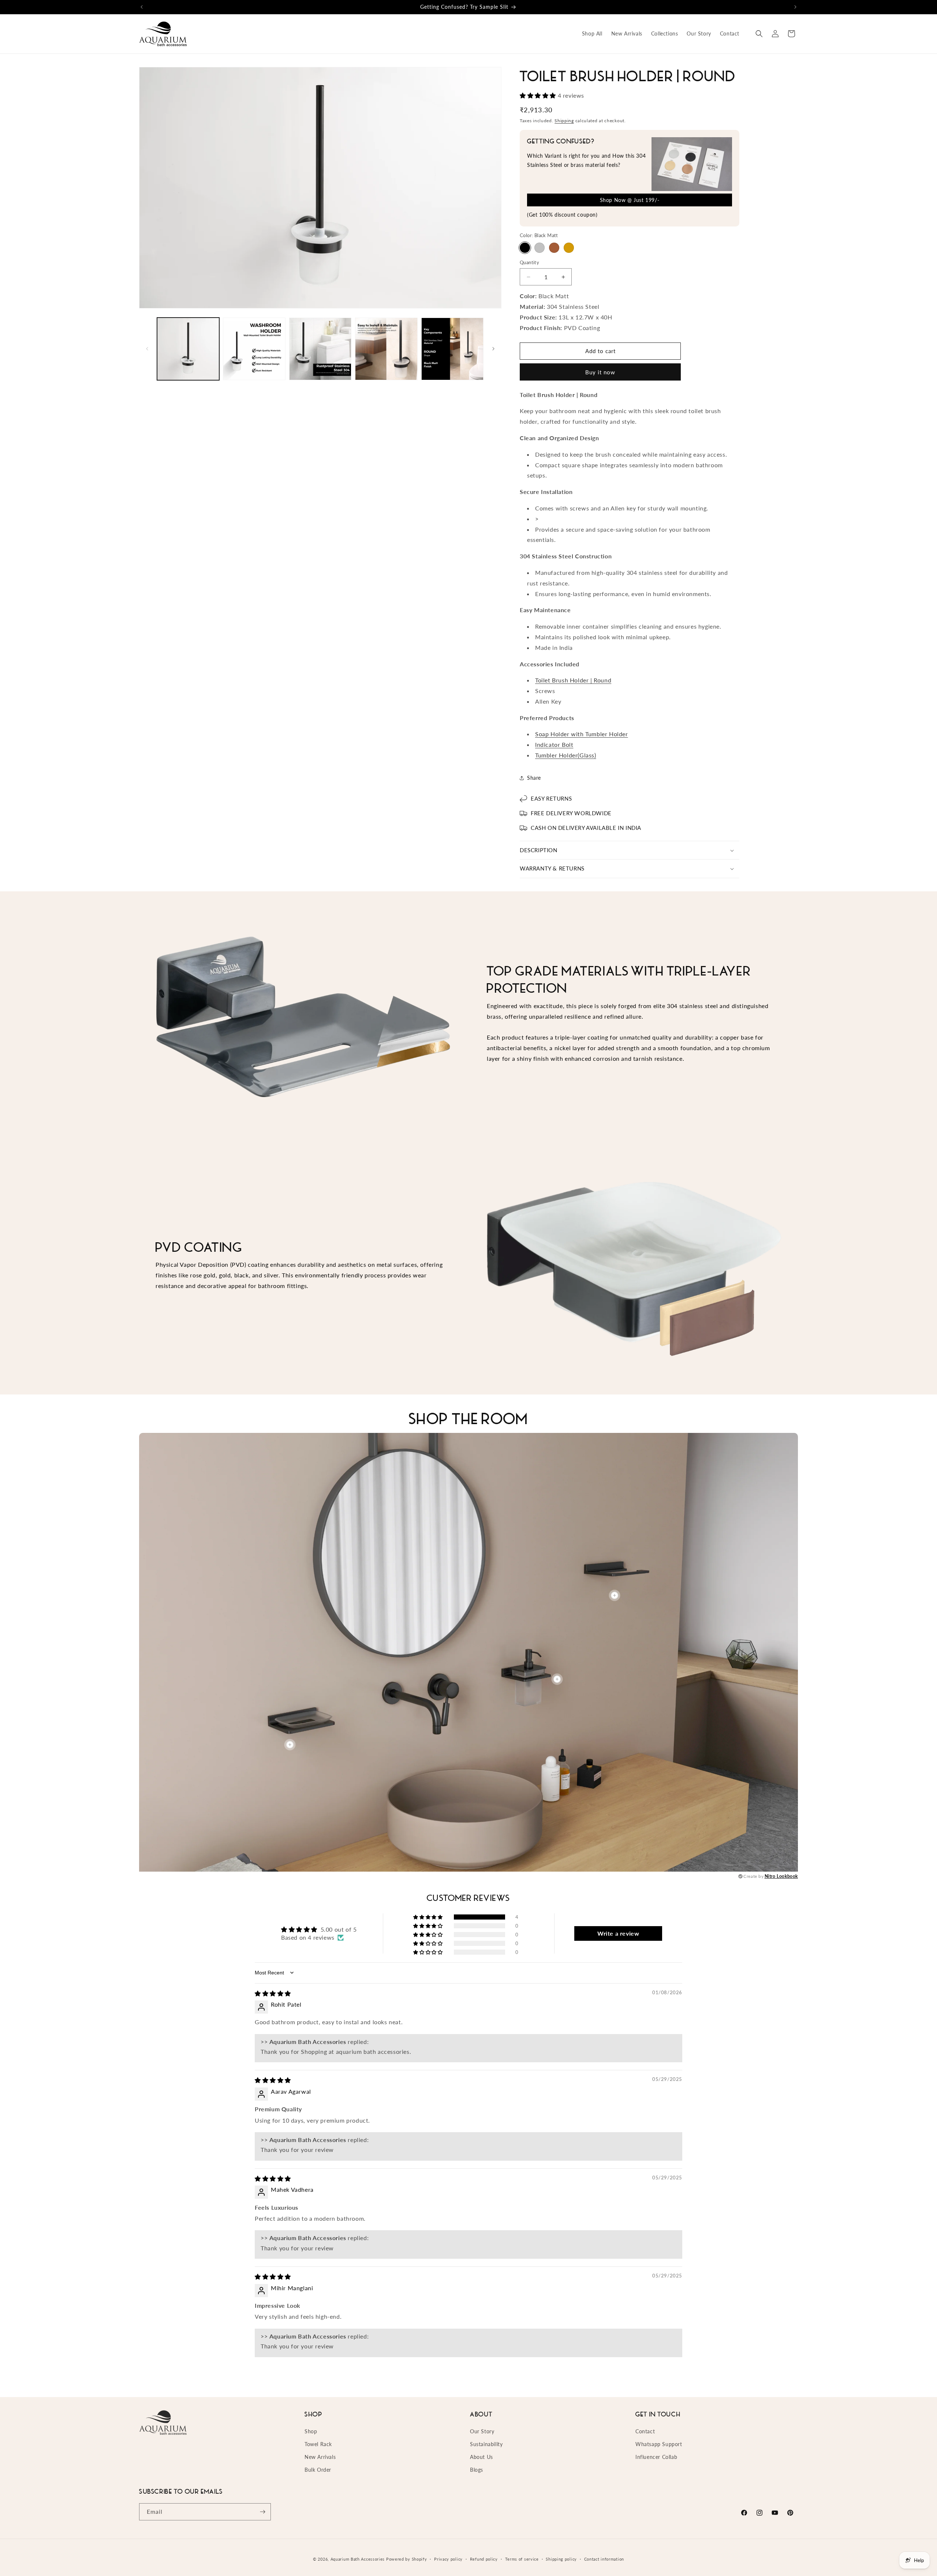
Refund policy (484, 2559)
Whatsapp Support (659, 2444)
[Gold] (569, 248)
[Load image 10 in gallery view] (320, 349)
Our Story (482, 2431)
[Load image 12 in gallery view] (452, 349)
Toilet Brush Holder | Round (573, 680)
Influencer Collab (656, 2457)
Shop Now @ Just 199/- (630, 200)
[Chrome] (540, 248)
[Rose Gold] (554, 248)
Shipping (564, 121)
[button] (759, 34)
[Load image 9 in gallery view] (254, 349)
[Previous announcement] (142, 7)
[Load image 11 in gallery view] (386, 349)
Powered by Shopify (407, 2559)
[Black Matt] (525, 248)
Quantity (529, 262)
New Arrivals (320, 2457)
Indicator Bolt (554, 744)
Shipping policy (561, 2559)
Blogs (477, 2470)
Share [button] (534, 778)
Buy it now (600, 372)
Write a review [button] (618, 1933)
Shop (311, 2431)
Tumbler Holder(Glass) (566, 755)
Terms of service (522, 2559)
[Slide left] (147, 349)
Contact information (604, 2559)
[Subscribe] (262, 2512)
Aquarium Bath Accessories (358, 2559)
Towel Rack (318, 2444)
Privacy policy (448, 2559)
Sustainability (486, 2444)
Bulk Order (318, 2470)
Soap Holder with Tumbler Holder (582, 734)
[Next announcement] (795, 7)
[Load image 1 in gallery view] (188, 349)
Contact (645, 2431)
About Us (481, 2457)
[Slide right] (493, 349)
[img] (273, 1993)
